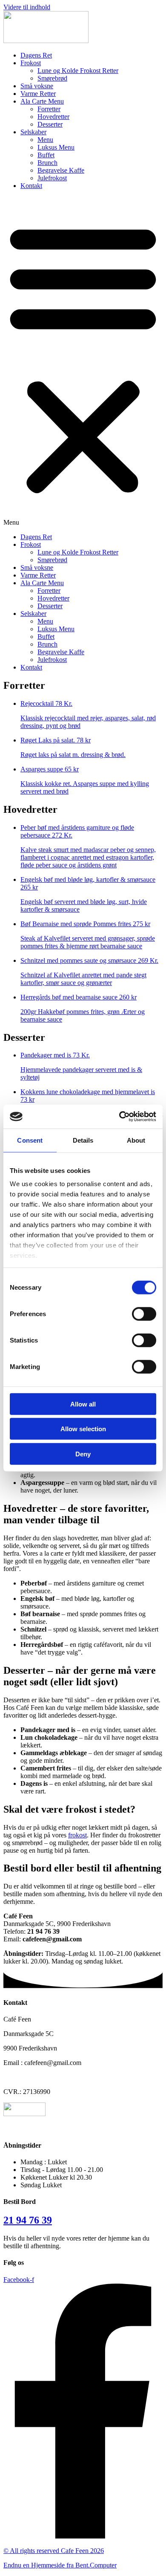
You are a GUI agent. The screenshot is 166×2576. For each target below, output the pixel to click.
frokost (77, 1835)
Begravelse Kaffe (61, 170)
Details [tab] (83, 1140)
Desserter (50, 124)
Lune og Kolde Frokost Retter (78, 71)
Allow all (83, 1404)
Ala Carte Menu (42, 101)
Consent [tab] (30, 1140)
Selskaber (33, 132)
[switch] (144, 1314)
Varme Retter (38, 94)
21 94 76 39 (28, 2220)
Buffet (46, 155)
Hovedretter (53, 117)
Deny (83, 1454)
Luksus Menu (56, 147)
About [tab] (136, 1140)
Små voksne (37, 86)
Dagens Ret (36, 55)
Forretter (49, 109)
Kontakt (31, 186)
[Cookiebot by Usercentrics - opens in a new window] (119, 1117)
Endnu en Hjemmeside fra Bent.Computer (60, 2565)
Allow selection (83, 1429)
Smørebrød (52, 78)
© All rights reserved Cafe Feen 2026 (54, 2551)
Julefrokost (52, 178)
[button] (83, 361)
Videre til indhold (27, 7)
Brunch (47, 163)
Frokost (31, 63)
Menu (45, 140)
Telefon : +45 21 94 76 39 (39, 2077)
